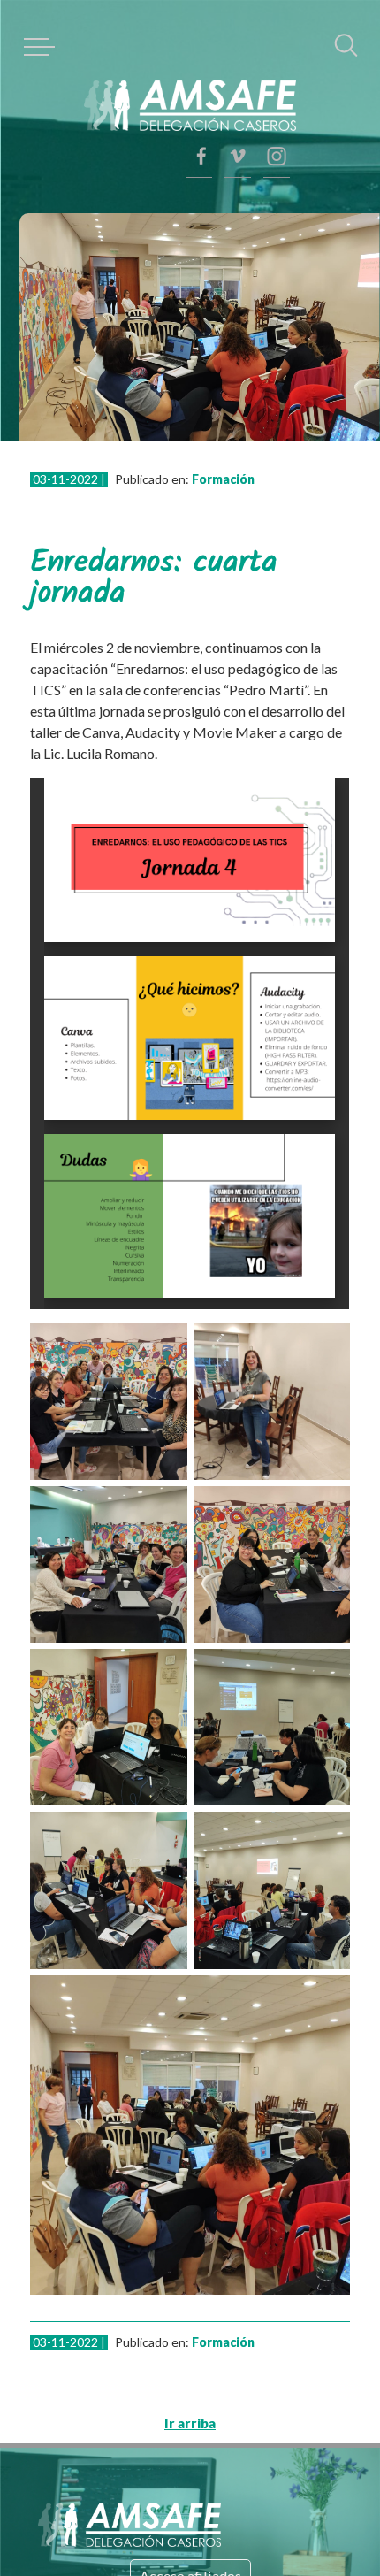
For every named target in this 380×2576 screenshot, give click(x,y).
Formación (192, 447)
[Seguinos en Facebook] (277, 155)
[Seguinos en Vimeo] (277, 111)
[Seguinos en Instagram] (277, 66)
